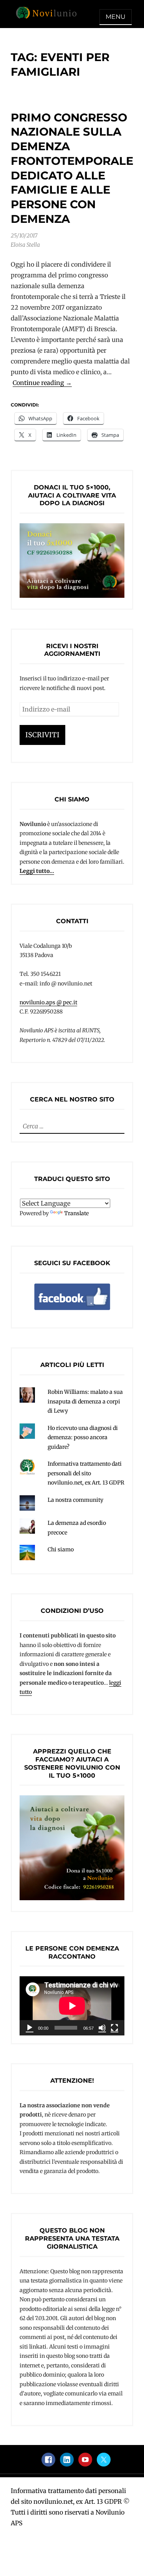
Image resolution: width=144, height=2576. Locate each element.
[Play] (30, 2028)
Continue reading (42, 383)
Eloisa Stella (25, 245)
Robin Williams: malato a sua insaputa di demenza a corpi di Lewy (85, 1401)
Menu (116, 17)
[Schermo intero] (114, 2028)
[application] (72, 2006)
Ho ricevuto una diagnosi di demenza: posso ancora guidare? (83, 1437)
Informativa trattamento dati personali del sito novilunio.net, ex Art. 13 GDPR (86, 1473)
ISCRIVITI (42, 735)
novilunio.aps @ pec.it (48, 1002)
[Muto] (102, 2028)
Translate (76, 1213)
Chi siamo (61, 1549)
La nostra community (75, 1500)
